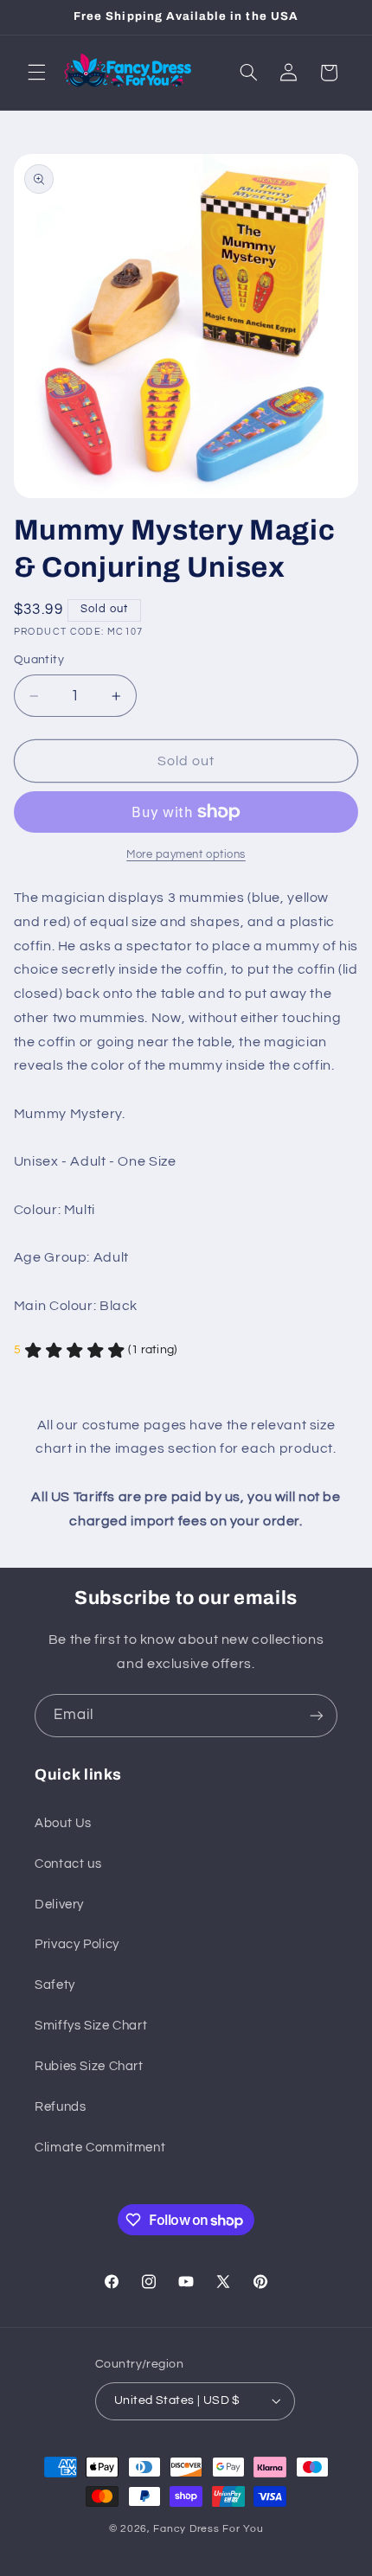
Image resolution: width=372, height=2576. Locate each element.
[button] (36, 73)
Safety (55, 1985)
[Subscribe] (317, 1715)
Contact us (68, 1864)
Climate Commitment (100, 2148)
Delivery (59, 1905)
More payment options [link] (186, 855)
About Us (63, 1823)
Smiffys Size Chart (91, 2026)
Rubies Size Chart (89, 2066)
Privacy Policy (77, 1944)
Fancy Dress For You (208, 2529)
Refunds (60, 2107)
